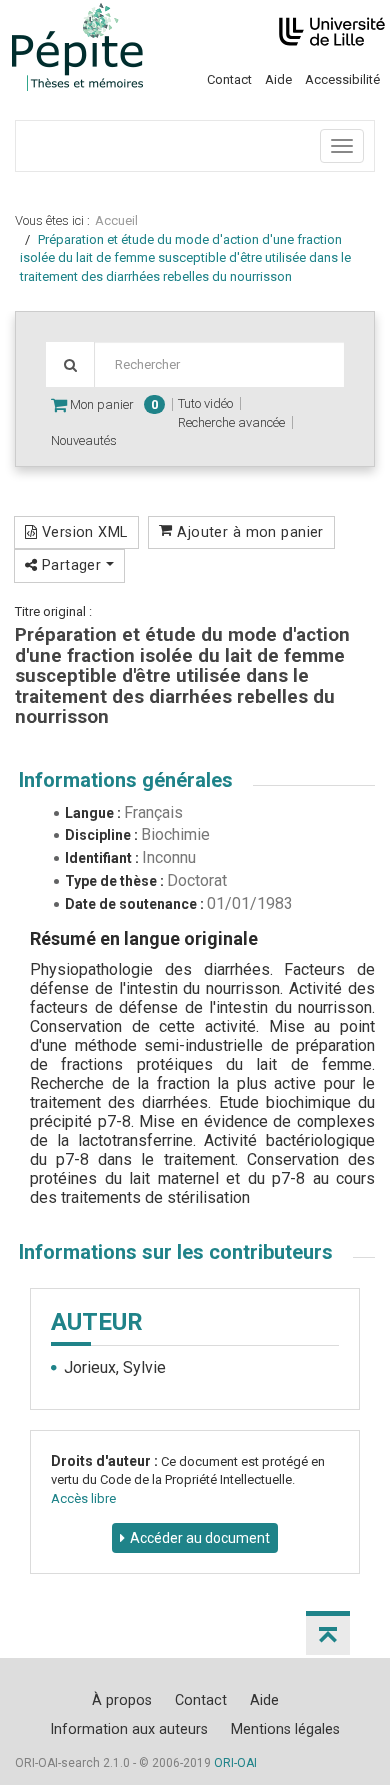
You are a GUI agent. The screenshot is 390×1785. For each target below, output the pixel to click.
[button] (328, 1633)
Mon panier (112, 404)
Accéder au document (200, 1538)
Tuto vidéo (205, 403)
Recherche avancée (231, 422)
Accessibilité (342, 79)
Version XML (82, 532)
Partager (71, 565)
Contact (229, 79)
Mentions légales (285, 1729)
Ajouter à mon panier (248, 532)
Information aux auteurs (129, 1729)
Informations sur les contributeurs (176, 1252)
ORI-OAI (235, 1763)
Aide (278, 79)
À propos (122, 1700)
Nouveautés (84, 440)
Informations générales (126, 780)
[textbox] (219, 364)
